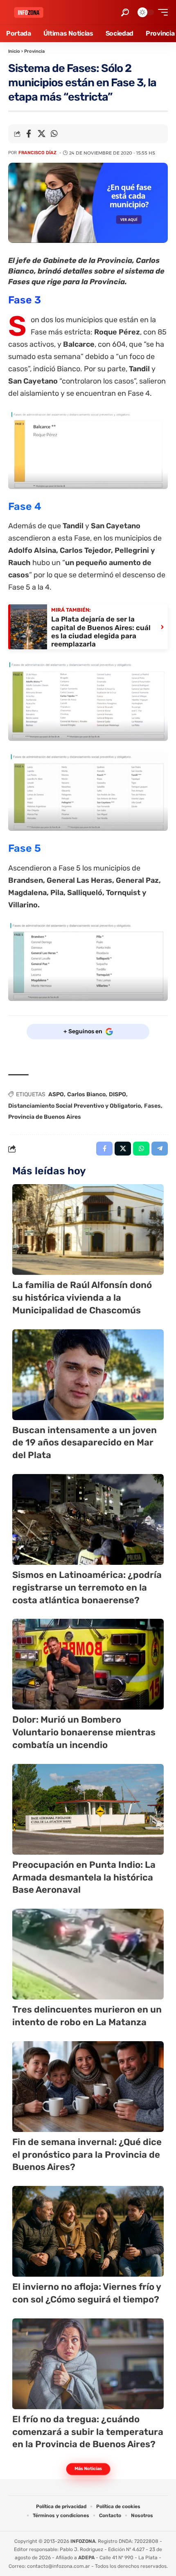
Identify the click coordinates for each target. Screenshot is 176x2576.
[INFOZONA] (29, 12)
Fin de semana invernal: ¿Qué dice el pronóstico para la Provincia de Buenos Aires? (87, 2155)
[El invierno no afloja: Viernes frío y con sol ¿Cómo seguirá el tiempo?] (88, 2231)
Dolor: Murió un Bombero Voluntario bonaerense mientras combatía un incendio (84, 1732)
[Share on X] (41, 134)
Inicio (14, 51)
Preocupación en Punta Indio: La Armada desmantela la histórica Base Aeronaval (84, 1877)
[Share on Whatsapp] (54, 134)
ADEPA (86, 2558)
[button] (125, 12)
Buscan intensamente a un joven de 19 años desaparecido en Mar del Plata (85, 1443)
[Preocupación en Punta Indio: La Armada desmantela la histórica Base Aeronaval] (88, 1809)
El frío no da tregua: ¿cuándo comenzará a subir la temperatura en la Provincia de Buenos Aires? (88, 2432)
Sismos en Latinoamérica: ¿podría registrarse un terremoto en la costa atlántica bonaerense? (87, 1588)
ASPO (56, 1094)
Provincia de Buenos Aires (45, 1117)
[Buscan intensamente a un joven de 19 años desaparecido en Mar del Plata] (88, 1375)
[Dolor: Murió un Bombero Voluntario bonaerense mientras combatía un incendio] (88, 1664)
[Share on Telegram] (160, 1149)
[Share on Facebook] (29, 134)
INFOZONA (83, 2541)
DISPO (117, 1094)
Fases (152, 1106)
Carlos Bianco (86, 1094)
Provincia (34, 51)
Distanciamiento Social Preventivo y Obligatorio (74, 1106)
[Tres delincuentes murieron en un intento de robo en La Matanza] (88, 1954)
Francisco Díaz (37, 153)
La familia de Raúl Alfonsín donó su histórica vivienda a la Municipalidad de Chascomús (82, 1298)
